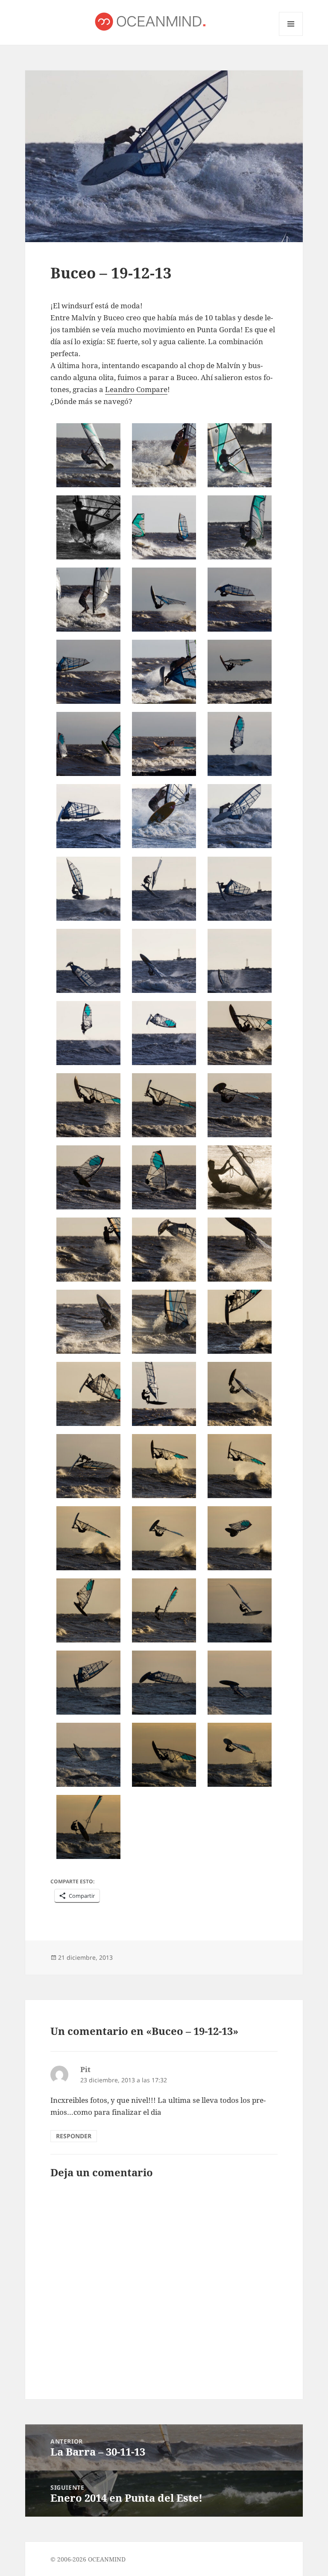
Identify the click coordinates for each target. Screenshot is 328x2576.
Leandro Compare (136, 389)
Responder (74, 2136)
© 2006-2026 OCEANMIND (88, 2559)
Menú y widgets (291, 36)
